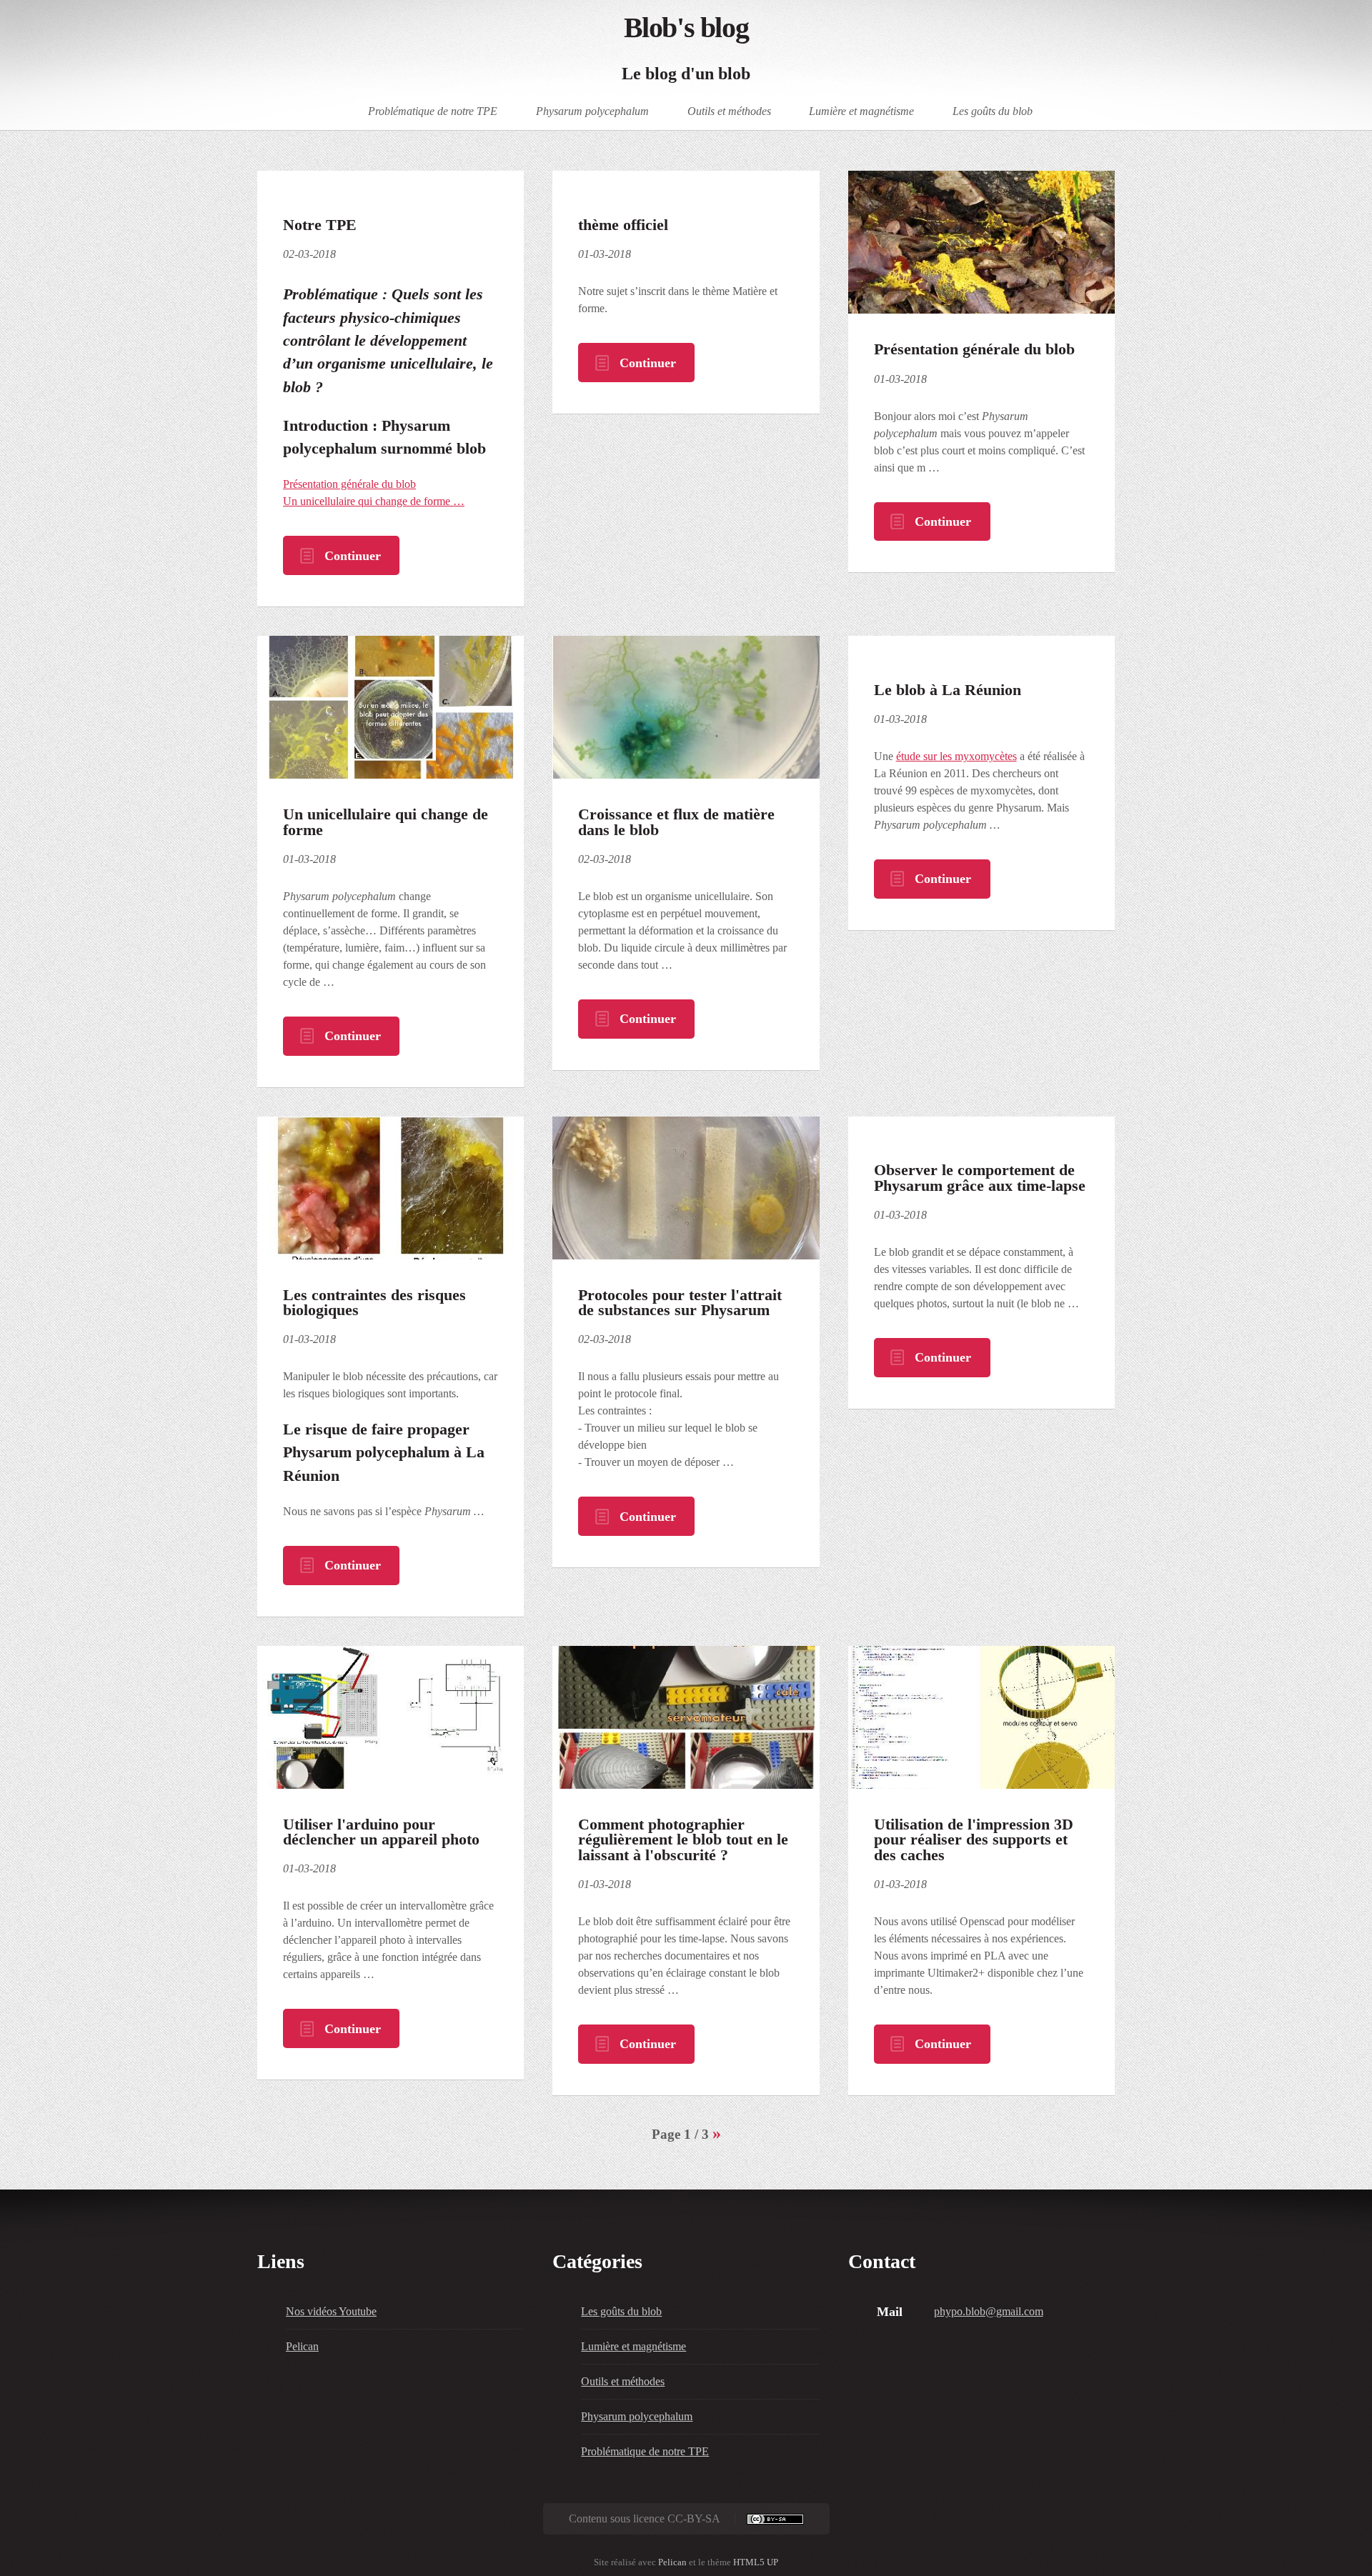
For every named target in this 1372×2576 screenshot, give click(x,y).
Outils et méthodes (729, 110)
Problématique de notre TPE (433, 110)
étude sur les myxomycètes (956, 756)
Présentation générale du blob (349, 484)
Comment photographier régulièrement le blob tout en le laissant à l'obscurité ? (683, 1840)
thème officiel (623, 225)
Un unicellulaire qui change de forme (386, 822)
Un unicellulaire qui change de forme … (374, 501)
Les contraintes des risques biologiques (374, 1303)
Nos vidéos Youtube (331, 2311)
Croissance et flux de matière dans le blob (676, 822)
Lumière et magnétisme (861, 110)
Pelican (302, 2346)
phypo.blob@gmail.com (989, 2311)
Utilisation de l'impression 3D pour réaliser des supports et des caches (974, 1840)
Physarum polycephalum (592, 110)
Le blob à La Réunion (948, 690)
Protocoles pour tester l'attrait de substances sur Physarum (680, 1303)
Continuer (353, 556)
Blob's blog (686, 28)
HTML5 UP (756, 2562)
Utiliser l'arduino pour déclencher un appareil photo (381, 1832)
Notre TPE (320, 225)
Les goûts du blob (993, 110)
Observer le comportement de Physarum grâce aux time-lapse (980, 1178)
